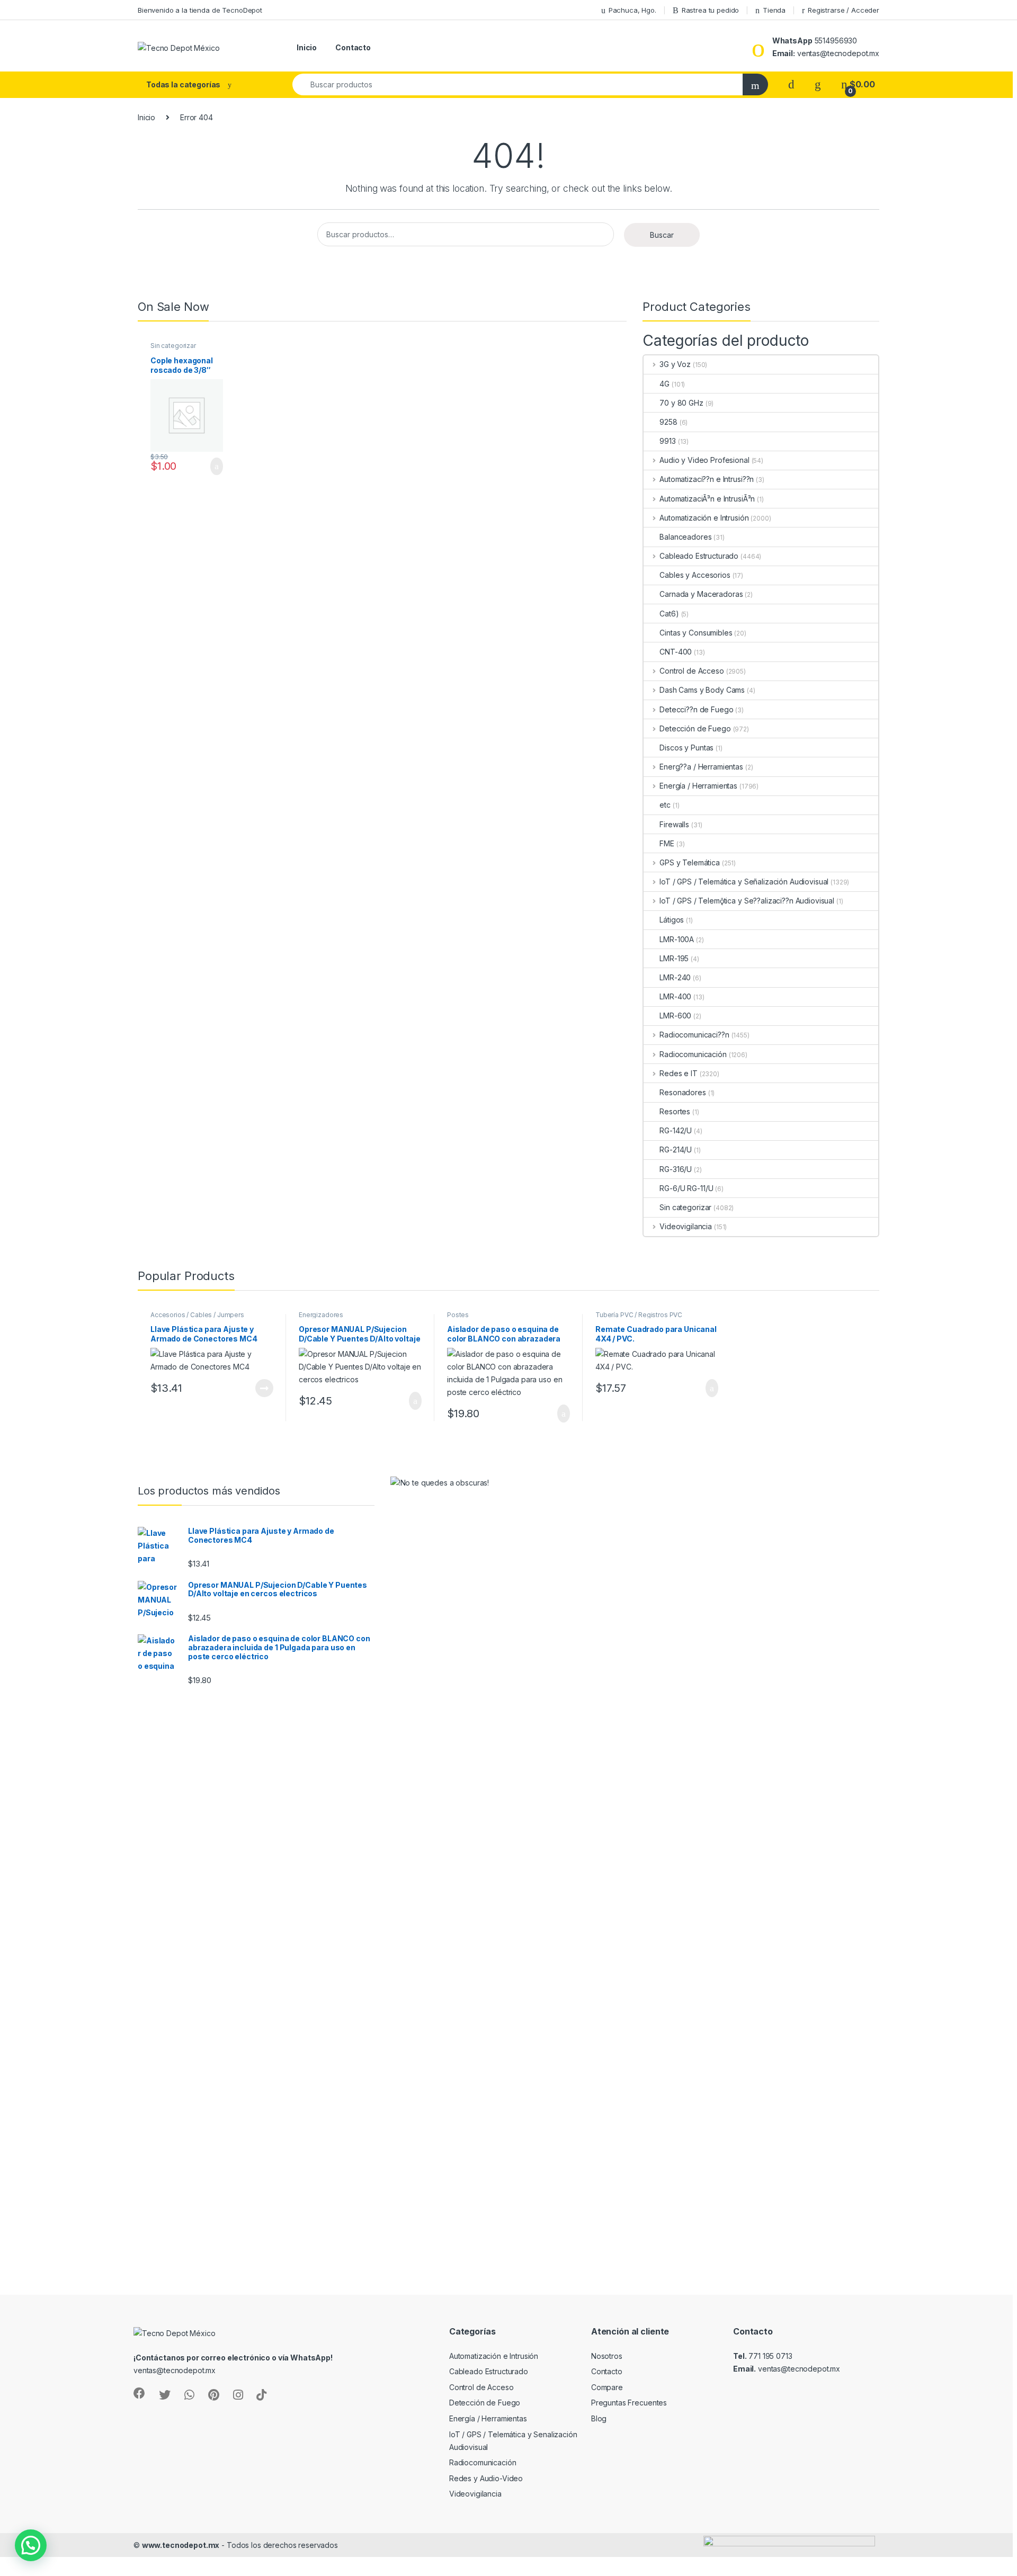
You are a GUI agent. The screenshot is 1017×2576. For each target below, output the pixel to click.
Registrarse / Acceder (844, 10)
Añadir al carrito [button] (212, 467)
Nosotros (607, 2356)
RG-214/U (676, 1150)
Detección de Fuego (695, 728)
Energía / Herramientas (698, 786)
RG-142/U (676, 1130)
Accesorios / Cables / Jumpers (197, 1315)
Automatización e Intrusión (704, 518)
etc (665, 805)
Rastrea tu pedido (711, 10)
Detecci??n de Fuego (696, 709)
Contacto (353, 47)
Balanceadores (685, 537)
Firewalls (674, 824)
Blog (599, 2418)
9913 (667, 441)
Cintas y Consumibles (696, 633)
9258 (668, 422)
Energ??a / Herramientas (701, 767)
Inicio (307, 47)
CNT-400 (676, 652)
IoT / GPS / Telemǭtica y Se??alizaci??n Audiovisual (747, 901)
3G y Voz (675, 364)
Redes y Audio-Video (486, 2478)
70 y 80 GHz (681, 403)
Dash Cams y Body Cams (702, 690)
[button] (31, 2545)
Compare (607, 2387)
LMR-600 (675, 1016)
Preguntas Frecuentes (629, 2403)
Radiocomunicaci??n (694, 1035)
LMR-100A (677, 939)
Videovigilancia (686, 1226)
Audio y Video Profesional (704, 460)
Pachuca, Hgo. (632, 10)
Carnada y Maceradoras (701, 594)
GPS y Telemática (690, 862)
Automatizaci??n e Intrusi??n (707, 479)
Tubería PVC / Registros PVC (639, 1315)
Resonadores (683, 1092)
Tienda (774, 10)
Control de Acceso (692, 671)
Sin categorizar (173, 346)
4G (664, 384)
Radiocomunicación (693, 1054)
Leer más (264, 1388)
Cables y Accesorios (695, 575)
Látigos (672, 920)
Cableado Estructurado (699, 556)
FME (667, 843)
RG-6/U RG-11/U (686, 1188)
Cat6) (669, 614)
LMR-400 (675, 996)
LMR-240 (675, 977)
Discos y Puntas (686, 748)
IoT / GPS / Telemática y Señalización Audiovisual (744, 882)
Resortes (675, 1111)
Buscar (662, 235)
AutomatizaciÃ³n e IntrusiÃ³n (707, 499)
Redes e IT (678, 1073)
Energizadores (321, 1315)
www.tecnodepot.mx (181, 2545)
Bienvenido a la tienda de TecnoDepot (200, 10)
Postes (458, 1315)
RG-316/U (676, 1169)
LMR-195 (674, 958)
